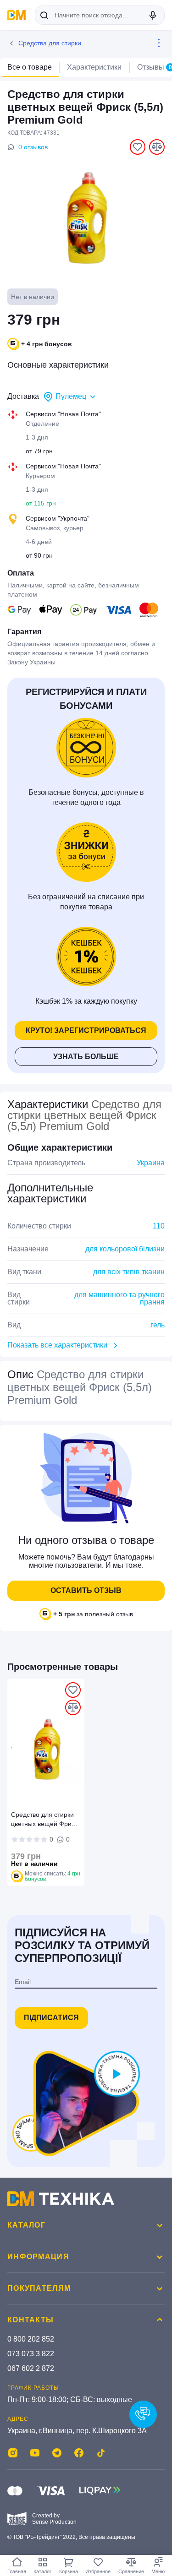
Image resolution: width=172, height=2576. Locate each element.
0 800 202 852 (31, 2339)
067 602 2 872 (31, 2368)
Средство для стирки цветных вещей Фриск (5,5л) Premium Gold (44, 1821)
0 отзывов (33, 147)
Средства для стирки (50, 43)
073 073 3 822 (31, 2354)
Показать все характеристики (57, 1345)
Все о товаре (30, 67)
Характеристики (94, 67)
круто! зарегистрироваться (86, 1030)
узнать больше (86, 1057)
